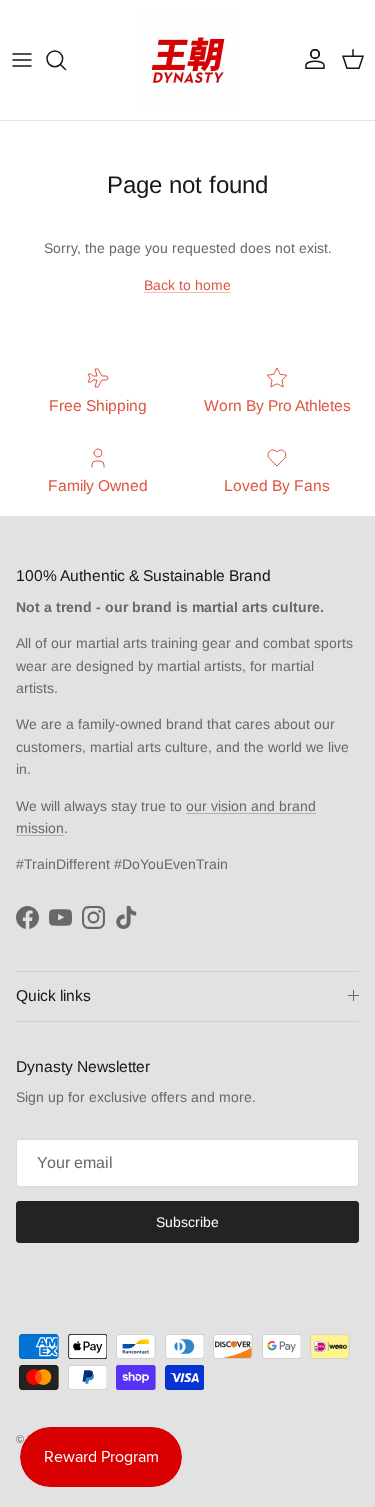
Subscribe (187, 1222)
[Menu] (22, 60)
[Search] (66, 60)
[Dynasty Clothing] (188, 60)
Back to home (187, 285)
